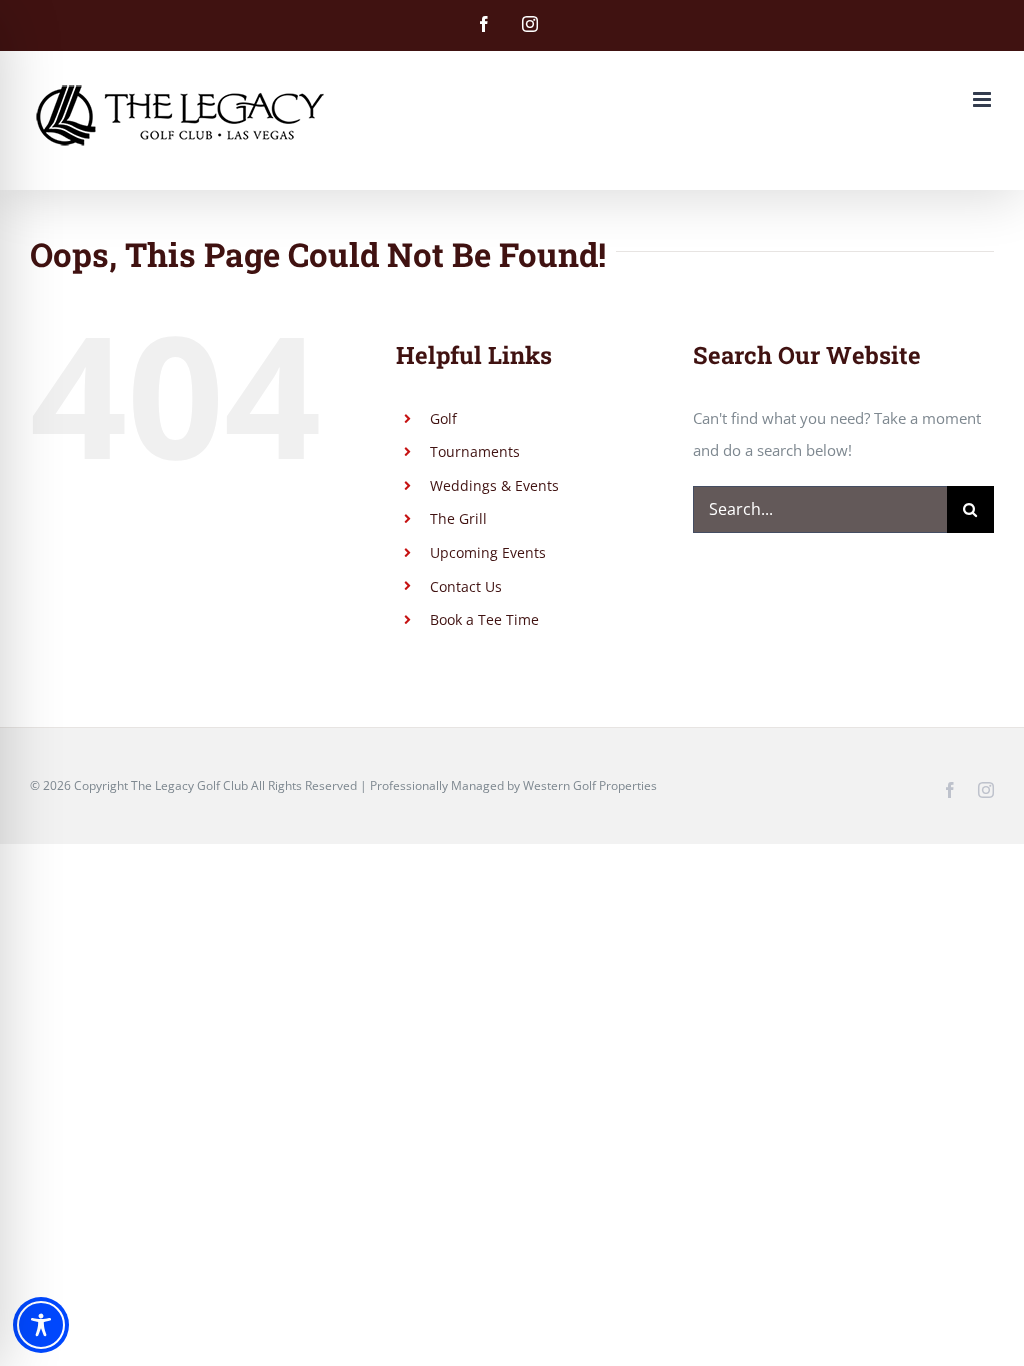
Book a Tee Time (484, 619)
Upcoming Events (488, 552)
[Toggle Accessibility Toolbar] (41, 1325)
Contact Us (466, 586)
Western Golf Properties (590, 785)
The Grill (458, 518)
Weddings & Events (494, 485)
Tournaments (475, 451)
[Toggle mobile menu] (983, 99)
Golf (443, 418)
